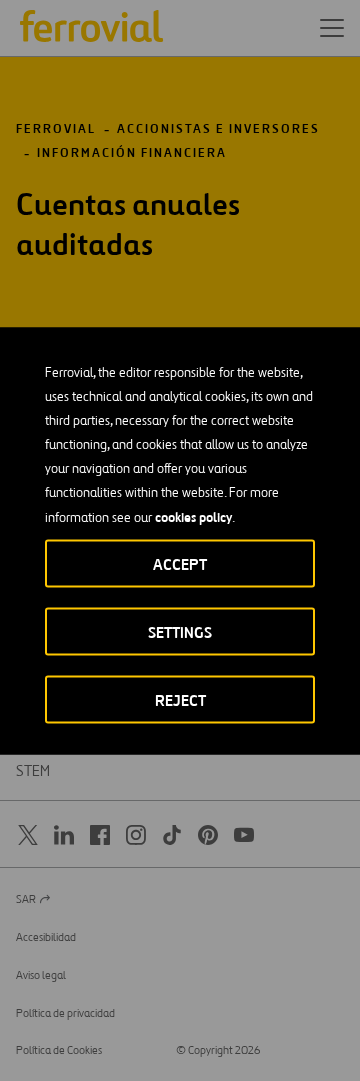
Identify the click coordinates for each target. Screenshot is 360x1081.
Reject (180, 699)
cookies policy (193, 516)
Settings (180, 631)
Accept (180, 563)
